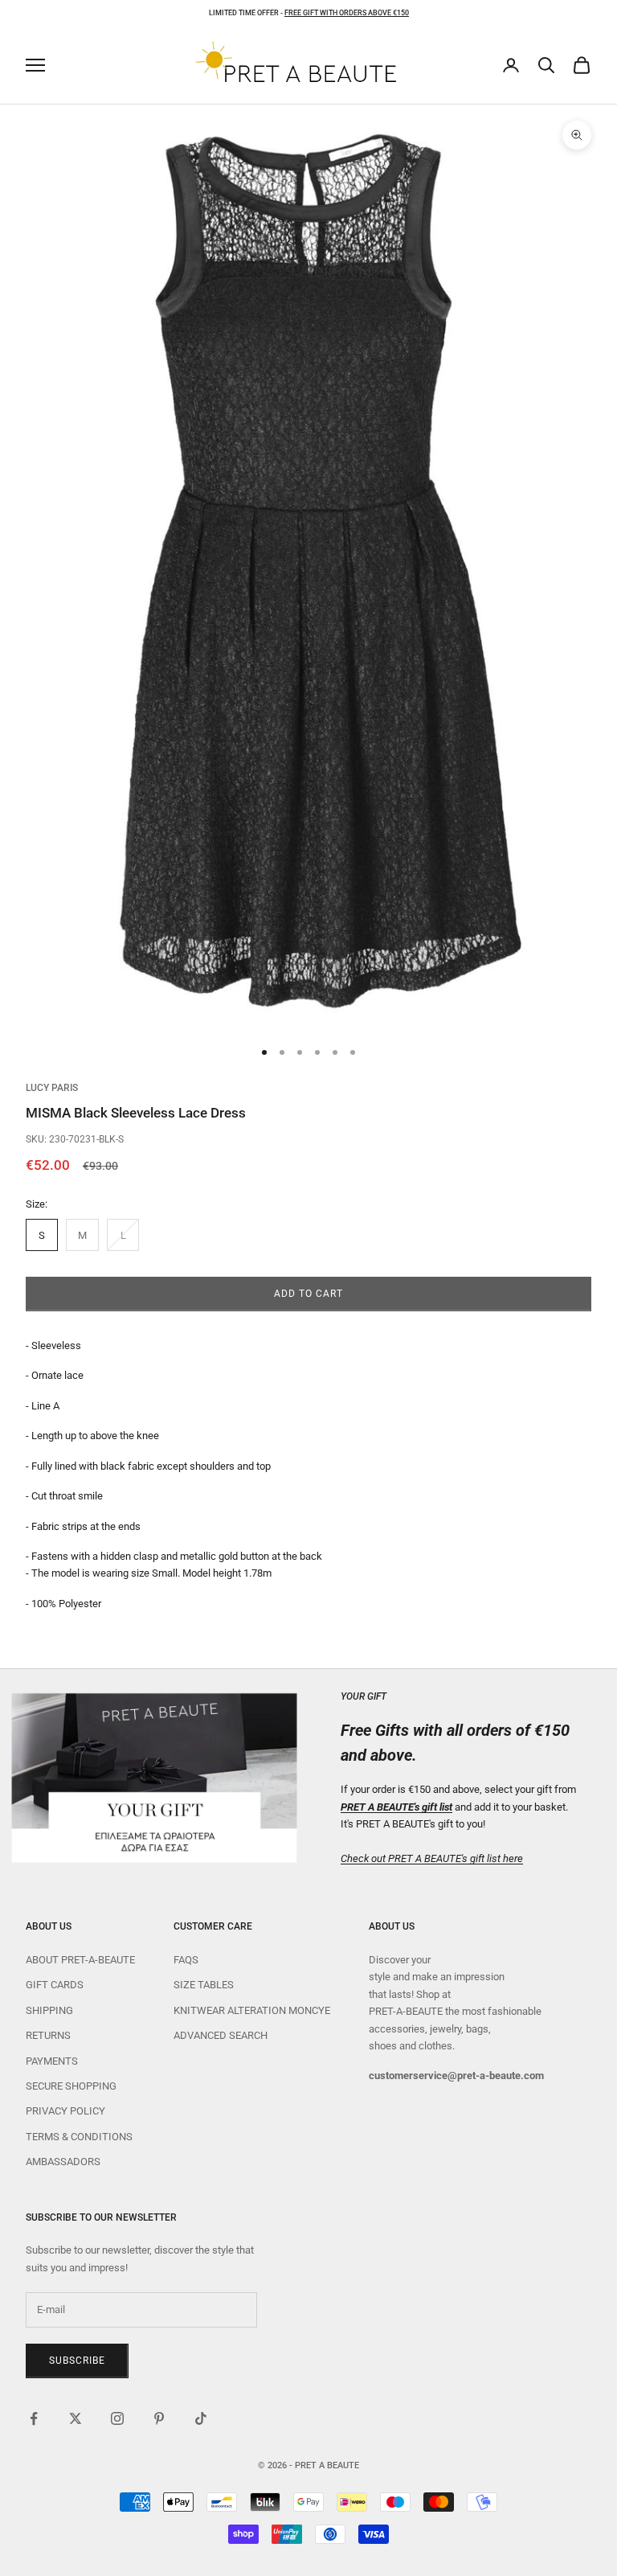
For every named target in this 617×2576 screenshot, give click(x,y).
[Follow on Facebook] (34, 2418)
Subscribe (77, 2361)
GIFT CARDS (55, 1985)
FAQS (186, 1960)
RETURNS (48, 2035)
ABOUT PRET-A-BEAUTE (80, 1960)
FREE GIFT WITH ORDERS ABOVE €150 (347, 13)
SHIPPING (49, 2010)
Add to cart (308, 1294)
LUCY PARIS (52, 1088)
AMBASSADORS (63, 2162)
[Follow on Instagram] (117, 2418)
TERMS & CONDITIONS (79, 2137)
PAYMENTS (52, 2061)
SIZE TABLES (204, 1985)
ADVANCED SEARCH (221, 2035)
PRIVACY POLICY (65, 2111)
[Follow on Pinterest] (159, 2418)
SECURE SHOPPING (71, 2086)
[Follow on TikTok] (201, 2418)
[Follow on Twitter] (76, 2418)
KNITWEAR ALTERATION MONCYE (252, 2010)
